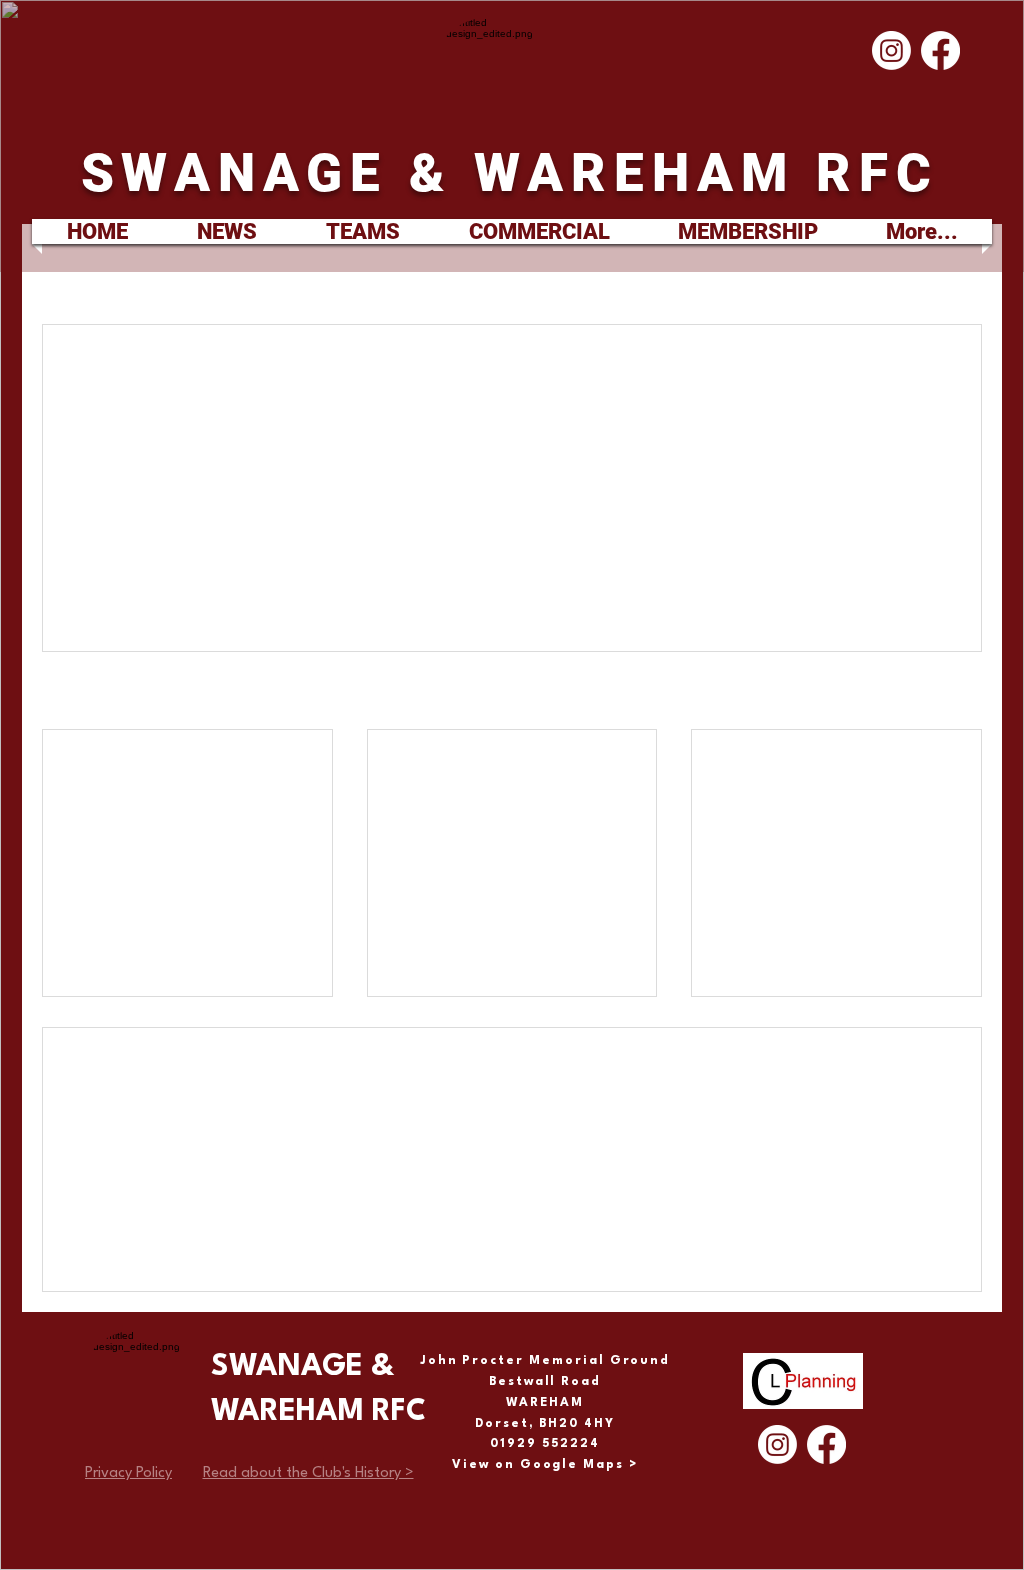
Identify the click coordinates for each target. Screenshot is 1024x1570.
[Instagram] (891, 50)
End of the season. (798, 764)
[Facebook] (940, 50)
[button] (362, 231)
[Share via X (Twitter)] (200, 558)
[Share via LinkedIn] (249, 558)
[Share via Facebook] (151, 558)
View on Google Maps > (545, 1465)
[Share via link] (298, 558)
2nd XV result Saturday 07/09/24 (170, 775)
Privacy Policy (128, 1473)
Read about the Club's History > (308, 1473)
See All (962, 692)
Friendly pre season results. (479, 775)
